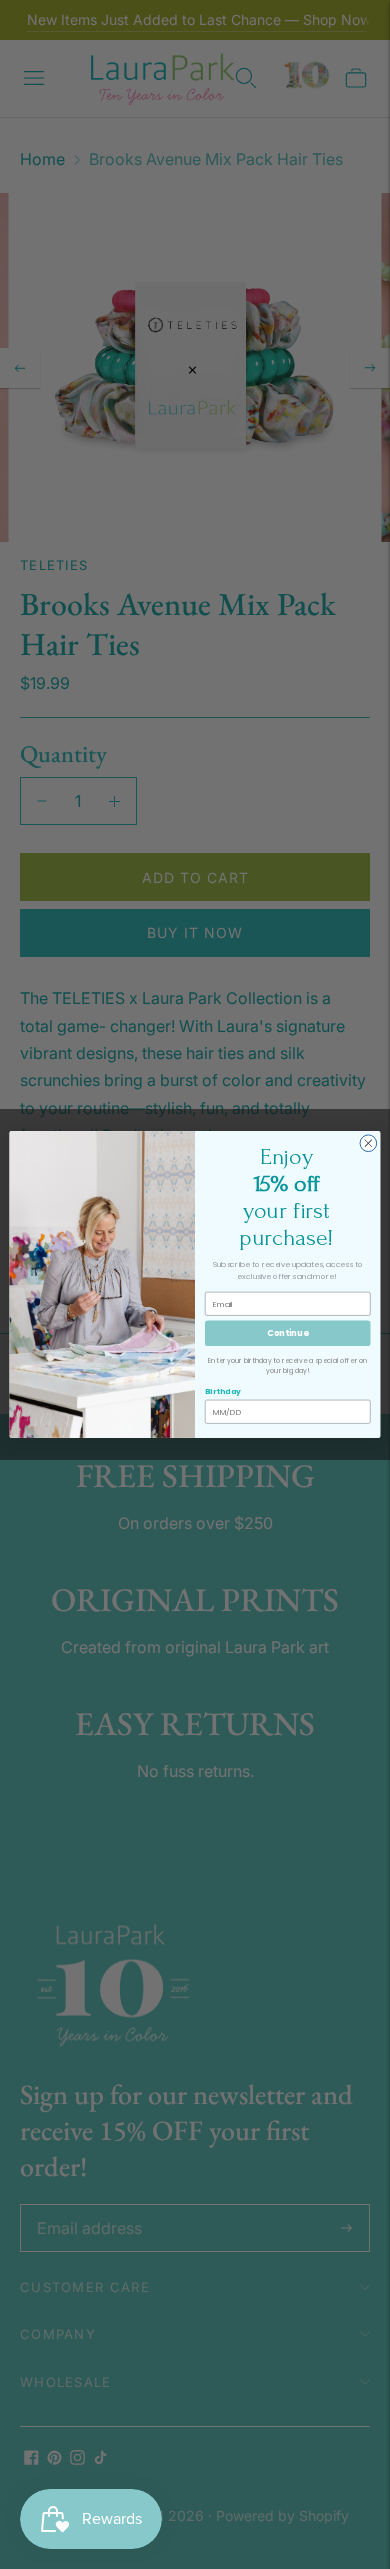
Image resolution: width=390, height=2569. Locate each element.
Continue (287, 1333)
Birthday (223, 1391)
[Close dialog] (368, 1143)
